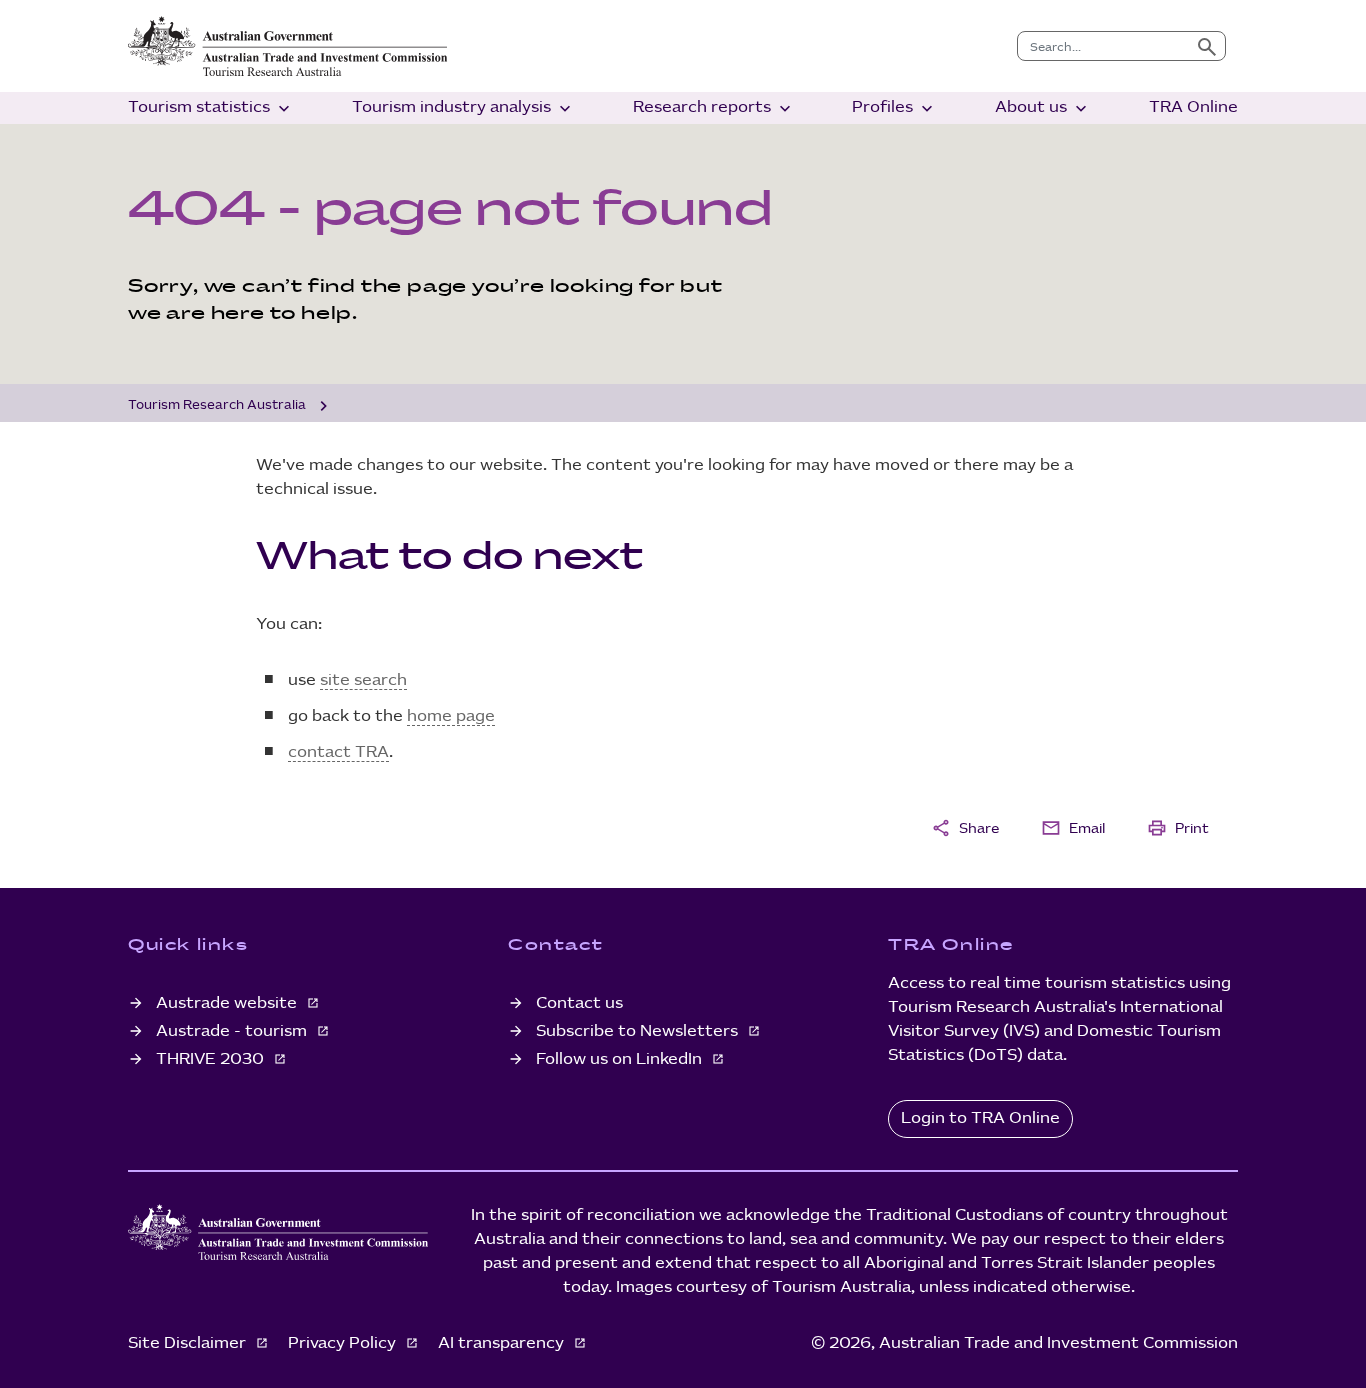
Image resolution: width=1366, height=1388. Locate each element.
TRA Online (1193, 107)
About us (1043, 108)
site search (363, 680)
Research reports (714, 108)
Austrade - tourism (233, 1031)
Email (1073, 828)
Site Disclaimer (189, 1343)
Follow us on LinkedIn (621, 1059)
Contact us (579, 1003)
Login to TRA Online (980, 1118)
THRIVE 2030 (212, 1059)
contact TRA (338, 752)
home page (451, 716)
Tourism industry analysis (463, 108)
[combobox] (1103, 46)
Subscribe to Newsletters (639, 1031)
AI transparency (503, 1343)
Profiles (894, 108)
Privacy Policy (344, 1343)
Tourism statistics (211, 108)
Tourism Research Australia (217, 405)
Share (965, 828)
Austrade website (228, 1003)
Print (1178, 828)
